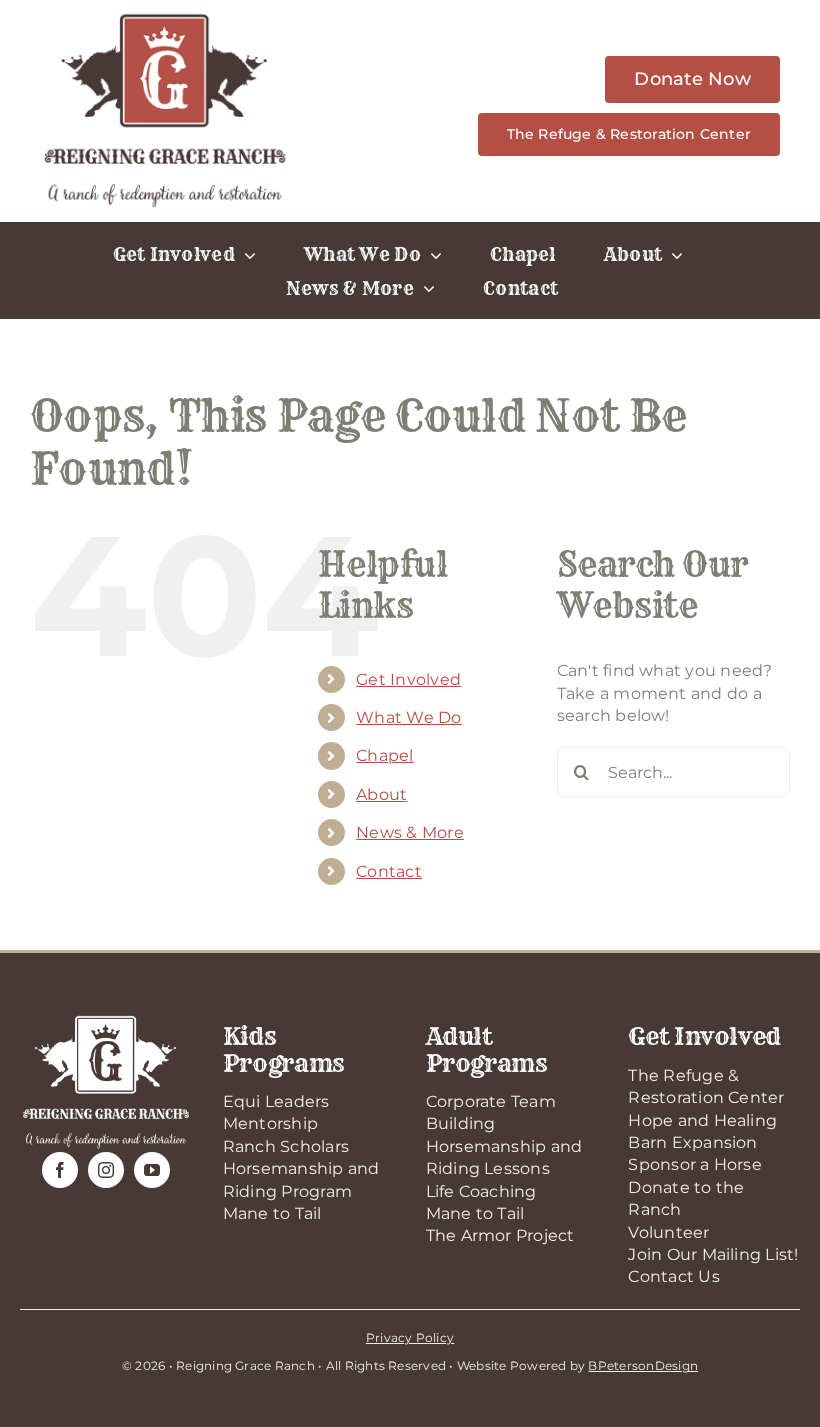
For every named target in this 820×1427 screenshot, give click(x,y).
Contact (389, 871)
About (381, 794)
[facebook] (60, 1170)
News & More (410, 832)
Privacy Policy (410, 1337)
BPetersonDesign (643, 1365)
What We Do (408, 717)
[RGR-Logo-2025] (165, 17)
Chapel (384, 755)
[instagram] (106, 1170)
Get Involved (408, 679)
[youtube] (152, 1170)
